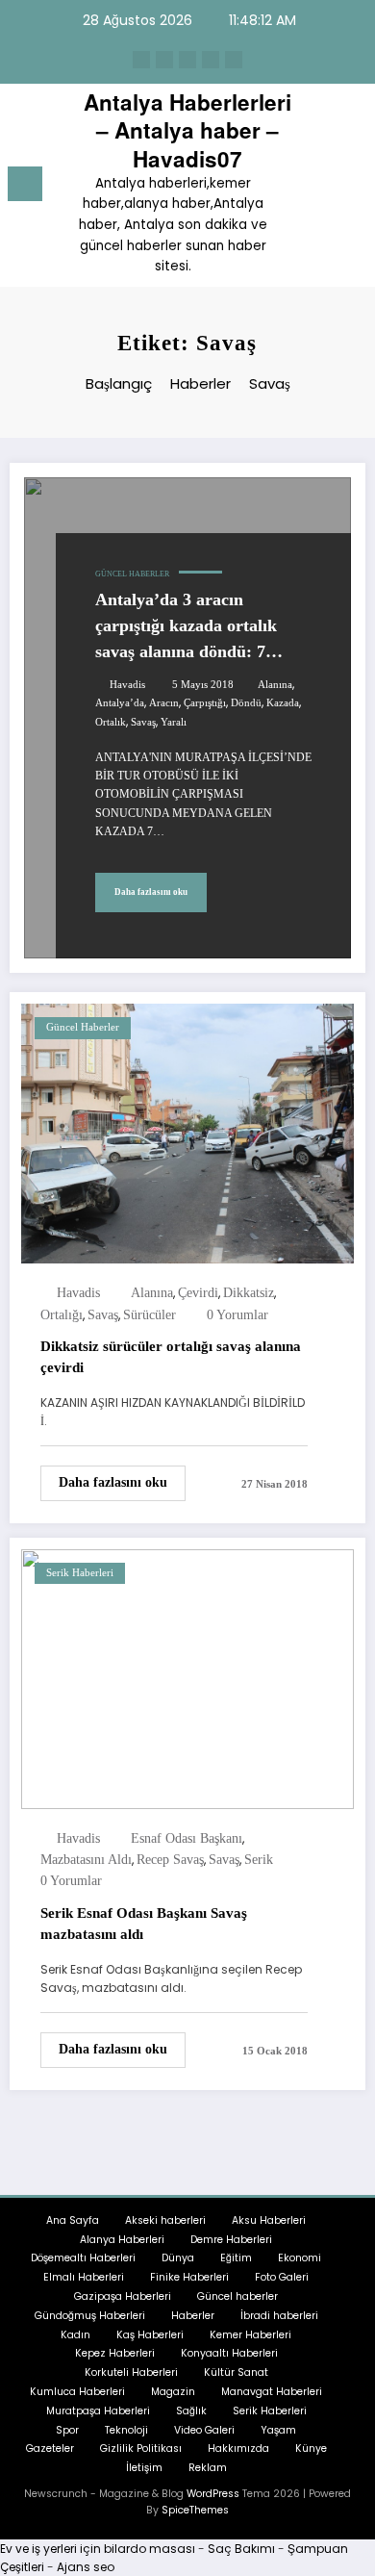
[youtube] (234, 60)
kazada (283, 703)
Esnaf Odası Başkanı (187, 1838)
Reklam (208, 2468)
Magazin (173, 2392)
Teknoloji (126, 2430)
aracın (164, 703)
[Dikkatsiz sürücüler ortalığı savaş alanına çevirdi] (187, 1132)
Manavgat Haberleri (272, 2392)
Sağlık (191, 2411)
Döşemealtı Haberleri (83, 2258)
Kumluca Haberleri (77, 2392)
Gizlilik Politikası (141, 2448)
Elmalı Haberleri (84, 2277)
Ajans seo (86, 2567)
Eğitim (236, 2258)
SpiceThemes (195, 2510)
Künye (311, 2448)
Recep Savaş (170, 1860)
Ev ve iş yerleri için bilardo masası (98, 2549)
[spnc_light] (350, 189)
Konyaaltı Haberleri (229, 2353)
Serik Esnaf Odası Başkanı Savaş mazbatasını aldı (144, 1924)
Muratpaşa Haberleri (98, 2411)
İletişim (144, 2468)
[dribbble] (187, 60)
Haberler (193, 2316)
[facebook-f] (141, 60)
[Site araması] (317, 187)
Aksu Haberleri (269, 2220)
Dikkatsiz (249, 1293)
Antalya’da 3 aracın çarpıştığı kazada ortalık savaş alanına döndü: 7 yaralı (186, 627)
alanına (275, 685)
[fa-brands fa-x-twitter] (164, 60)
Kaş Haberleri (150, 2335)
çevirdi (198, 1293)
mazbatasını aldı (86, 1860)
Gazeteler (50, 2448)
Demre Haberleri (231, 2240)
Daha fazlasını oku (151, 892)
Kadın (75, 2335)
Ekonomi (300, 2258)
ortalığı (62, 1315)
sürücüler (150, 1315)
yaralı (174, 722)
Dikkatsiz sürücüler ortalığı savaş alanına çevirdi (171, 1357)
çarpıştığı (205, 703)
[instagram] (211, 60)
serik (259, 1860)
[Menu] (25, 184)
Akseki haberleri (165, 2220)
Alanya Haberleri (122, 2240)
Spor (67, 2430)
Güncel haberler (132, 574)
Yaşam (278, 2430)
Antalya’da (120, 703)
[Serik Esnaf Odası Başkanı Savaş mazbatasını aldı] (187, 1678)
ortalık (111, 722)
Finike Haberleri (189, 2277)
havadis (127, 685)
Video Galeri (204, 2430)
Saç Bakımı (241, 2549)
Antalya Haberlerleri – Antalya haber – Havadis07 (187, 130)
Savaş (143, 722)
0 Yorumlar (237, 1315)
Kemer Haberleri (250, 2335)
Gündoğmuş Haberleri (90, 2316)
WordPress (213, 2494)
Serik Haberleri (80, 1573)
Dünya (178, 2258)
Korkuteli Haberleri (131, 2372)
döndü (246, 703)
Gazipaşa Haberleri (123, 2296)
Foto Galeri (282, 2277)
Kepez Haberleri (115, 2353)
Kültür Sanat (236, 2372)
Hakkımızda (238, 2448)
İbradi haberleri (279, 2316)
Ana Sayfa (73, 2220)
